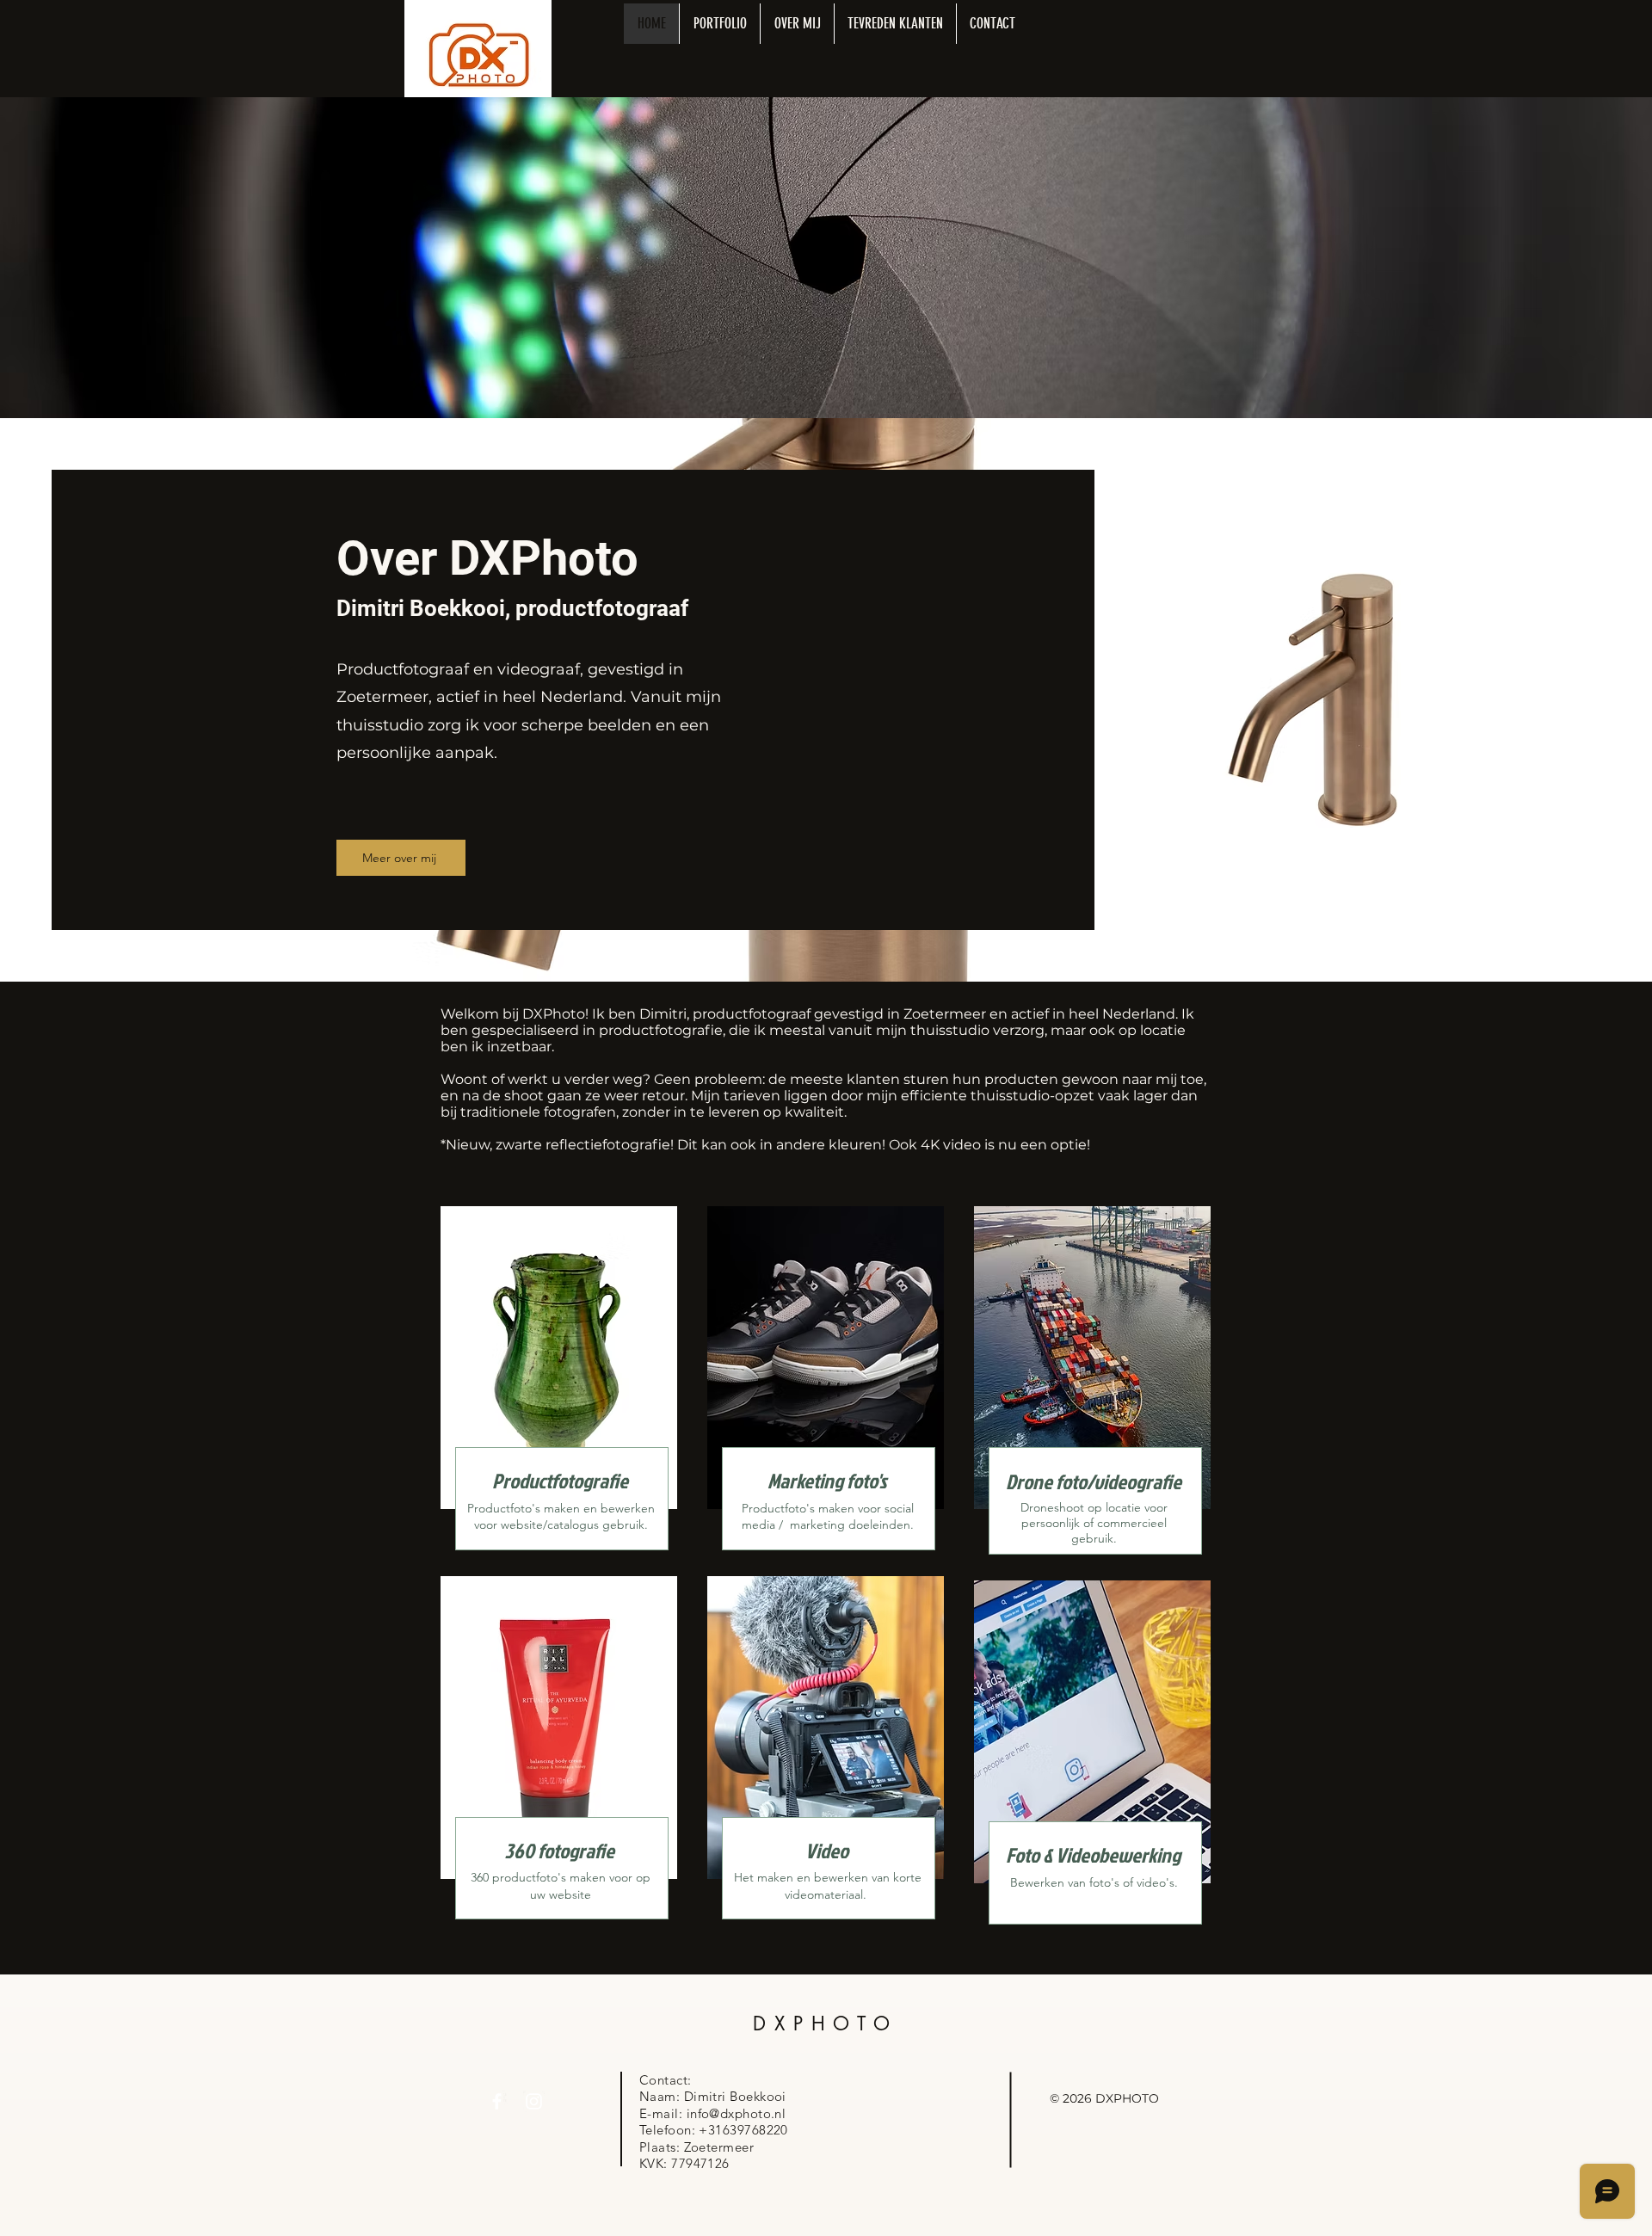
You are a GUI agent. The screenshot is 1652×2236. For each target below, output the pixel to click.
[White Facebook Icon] (497, 2101)
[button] (719, 24)
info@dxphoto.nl (737, 2113)
